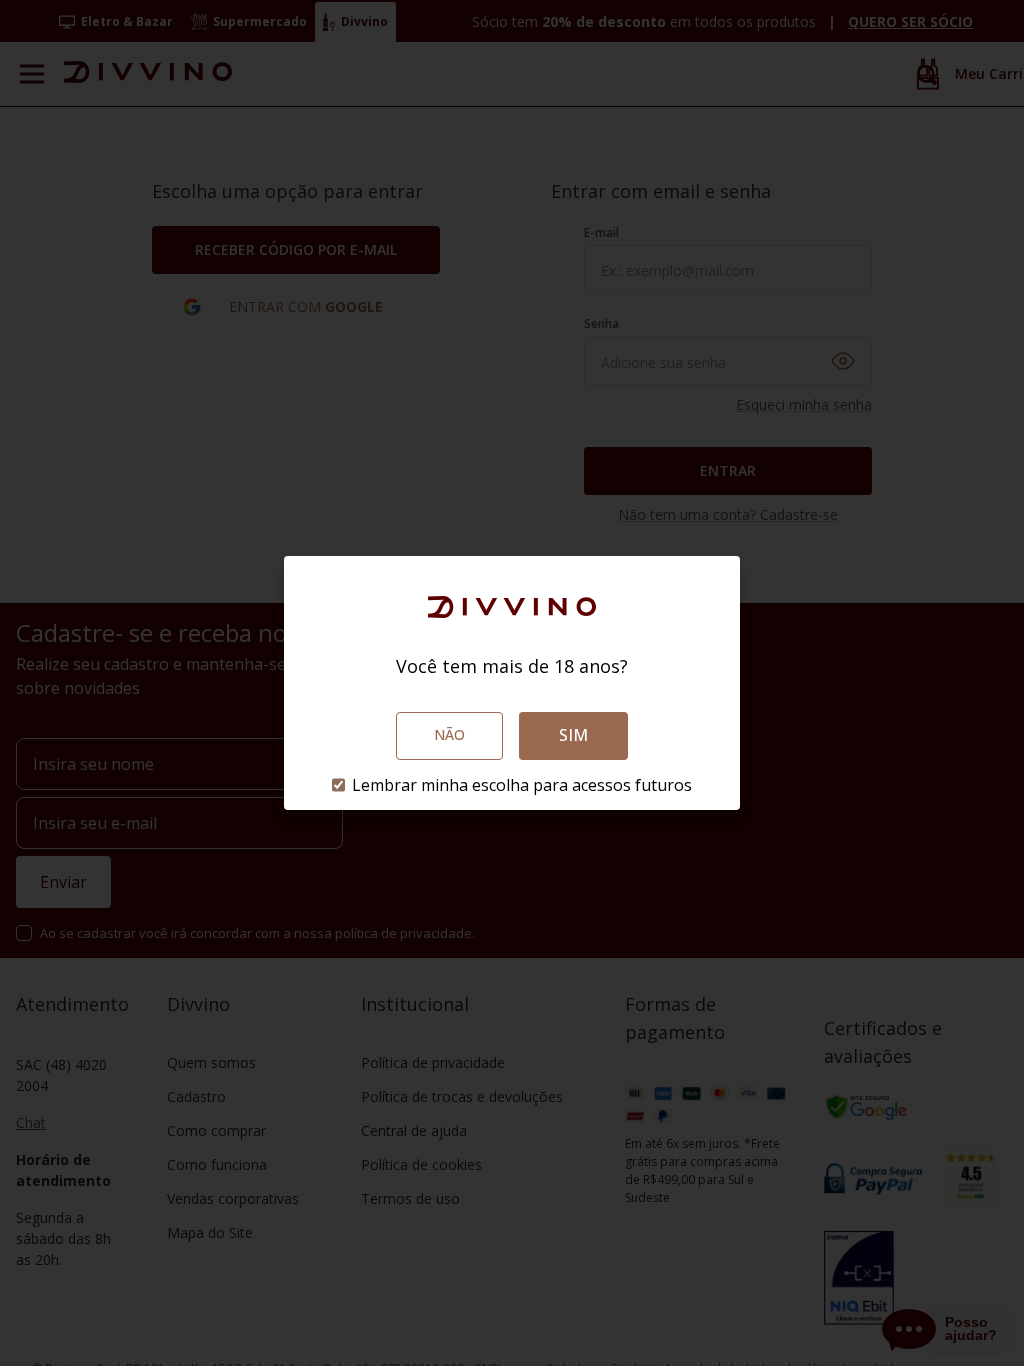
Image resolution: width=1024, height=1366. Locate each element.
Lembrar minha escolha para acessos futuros (522, 785)
